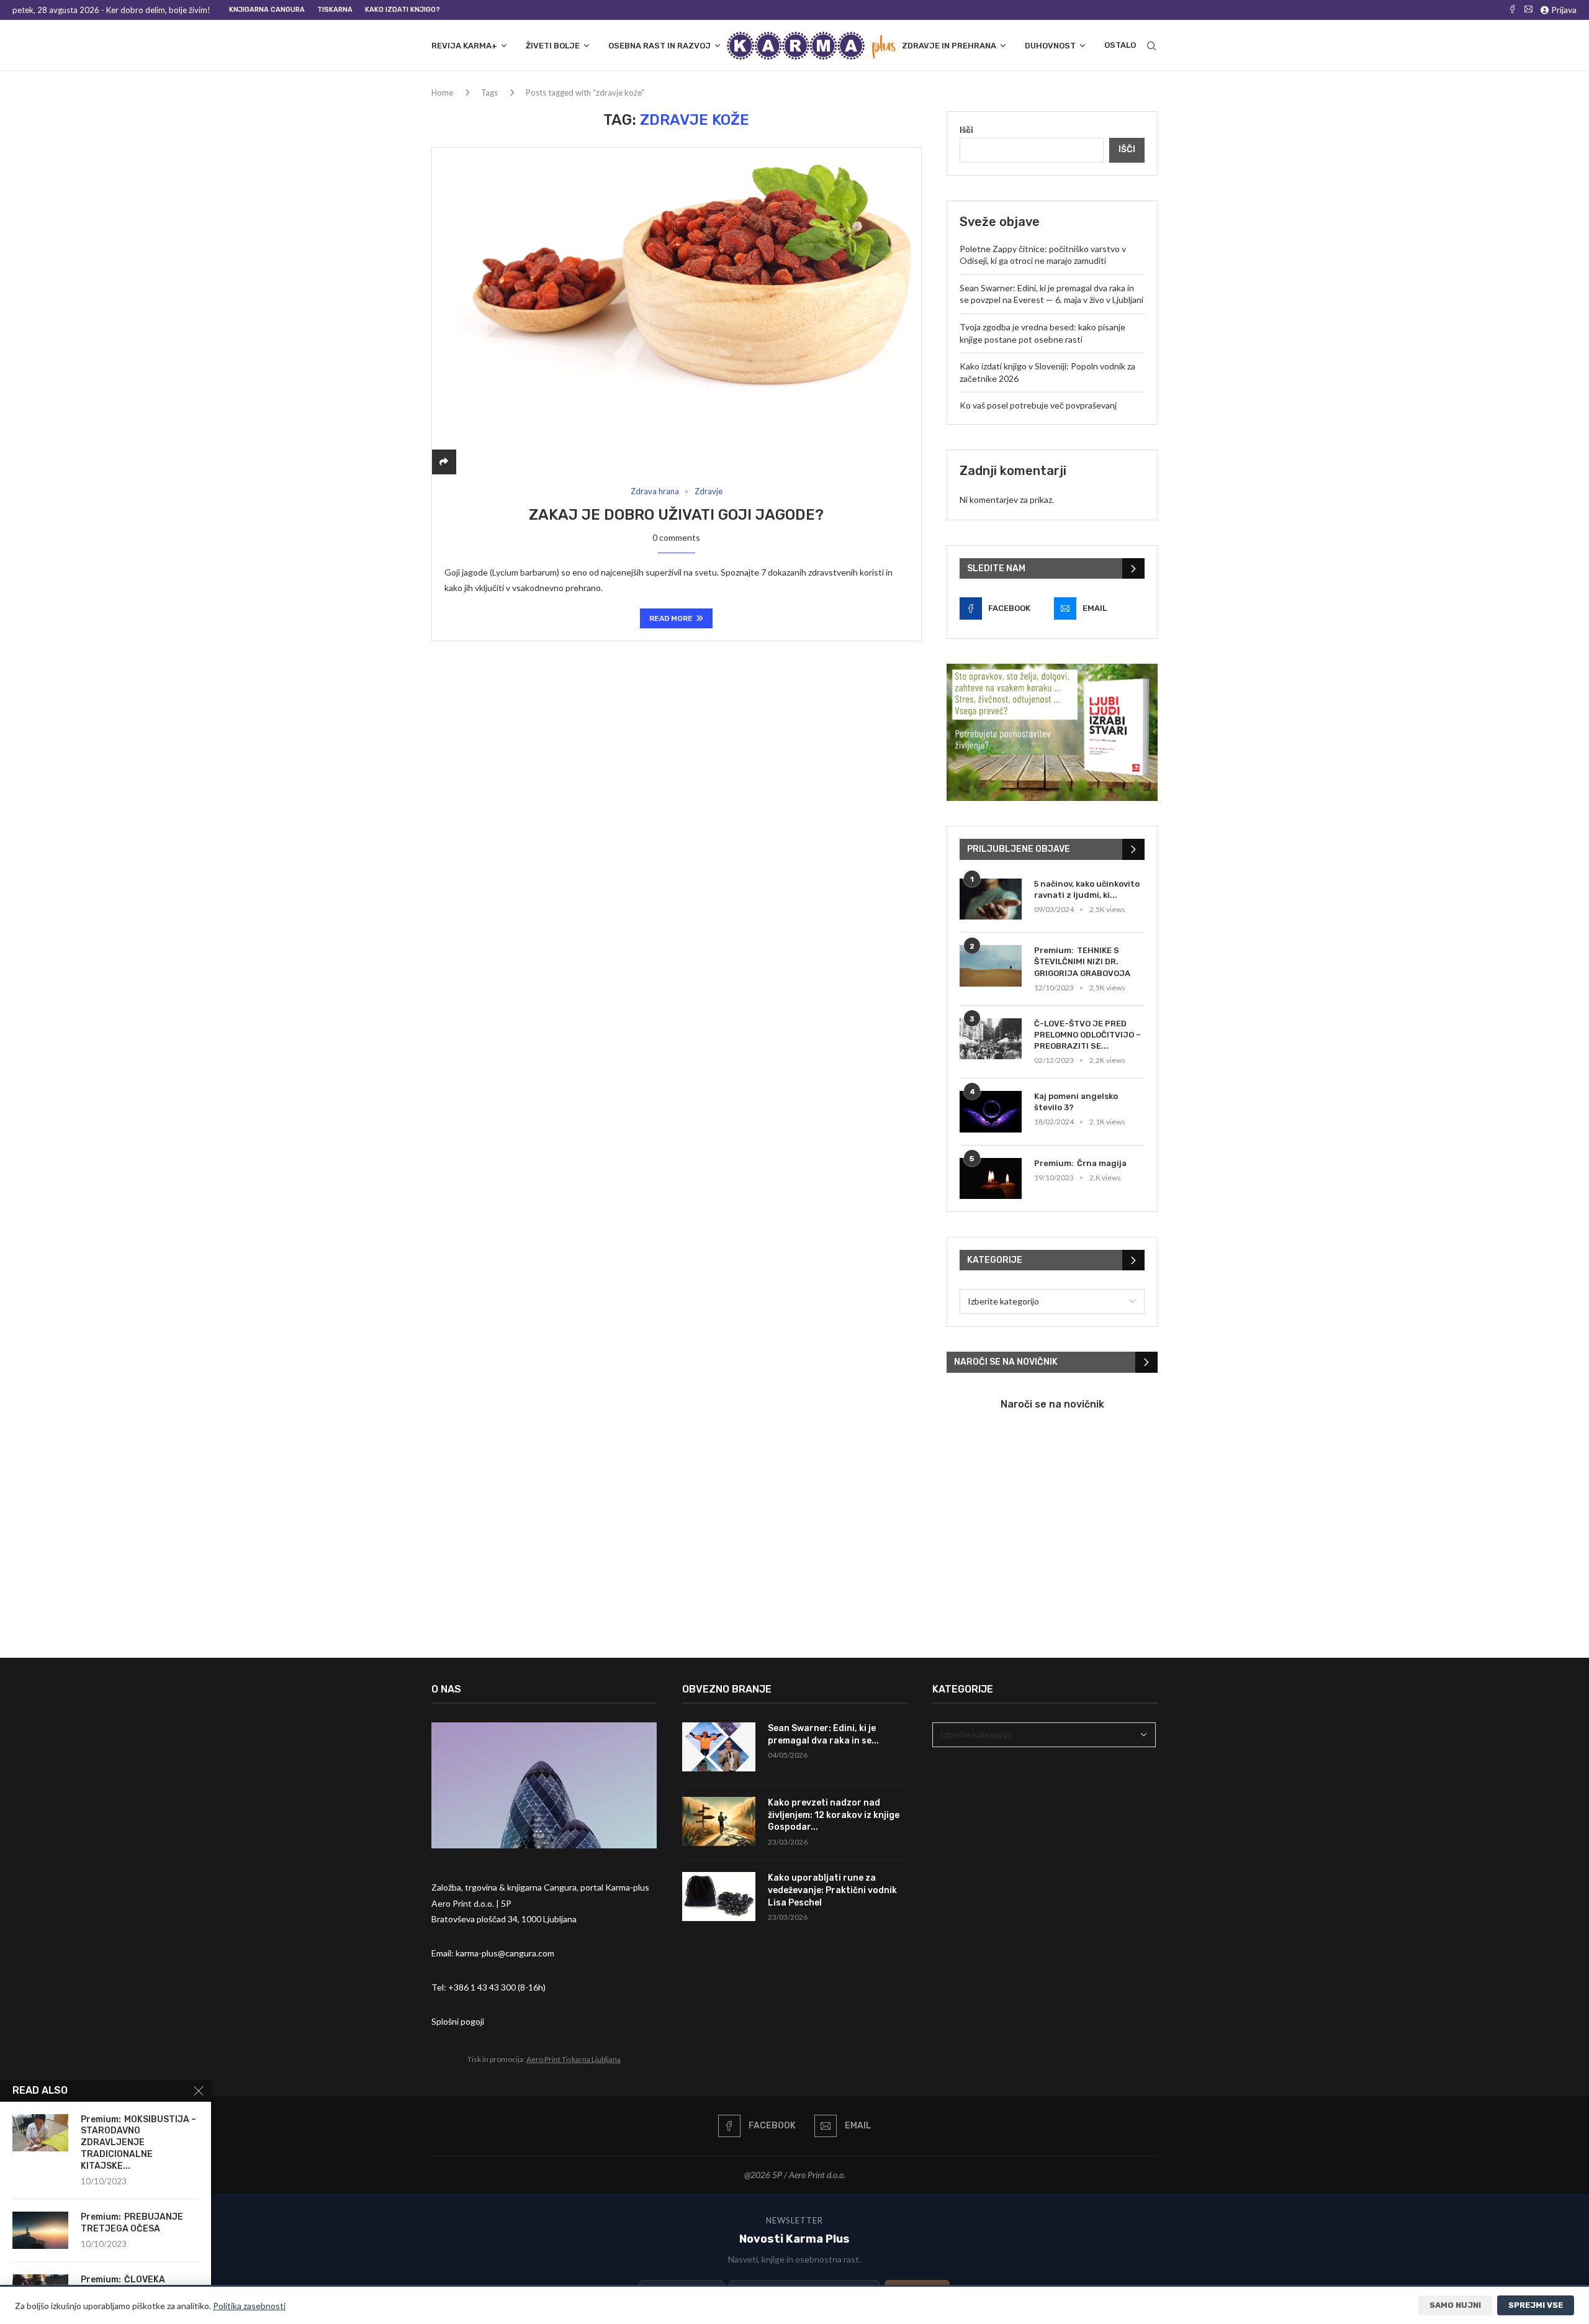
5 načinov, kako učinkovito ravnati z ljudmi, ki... (1087, 889)
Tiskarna (335, 10)
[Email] (1528, 10)
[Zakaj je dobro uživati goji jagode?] (677, 311)
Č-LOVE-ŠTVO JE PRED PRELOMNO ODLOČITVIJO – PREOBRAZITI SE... (1087, 1035)
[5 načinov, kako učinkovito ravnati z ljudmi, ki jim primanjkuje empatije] (991, 899)
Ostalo (1120, 45)
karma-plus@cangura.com (505, 1953)
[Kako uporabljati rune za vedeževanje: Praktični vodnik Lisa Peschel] (719, 1897)
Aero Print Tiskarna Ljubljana (574, 2059)
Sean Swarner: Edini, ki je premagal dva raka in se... (823, 1734)
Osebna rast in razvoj (659, 46)
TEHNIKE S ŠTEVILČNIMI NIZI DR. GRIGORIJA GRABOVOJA (1082, 961)
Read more (671, 618)
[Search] (1151, 46)
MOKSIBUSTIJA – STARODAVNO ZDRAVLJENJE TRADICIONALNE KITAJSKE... (138, 2143)
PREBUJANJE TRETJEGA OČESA (132, 2223)
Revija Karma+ (464, 46)
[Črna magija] (991, 1179)
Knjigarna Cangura (267, 10)
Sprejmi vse (1536, 2305)
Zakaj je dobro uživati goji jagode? (676, 515)
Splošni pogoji (458, 2021)
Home (442, 93)
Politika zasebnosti (249, 2306)
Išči (966, 129)
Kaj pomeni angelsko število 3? (1076, 1102)
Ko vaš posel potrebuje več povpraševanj (1038, 405)
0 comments (676, 537)
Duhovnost (1050, 46)
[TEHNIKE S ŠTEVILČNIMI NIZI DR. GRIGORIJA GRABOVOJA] (991, 966)
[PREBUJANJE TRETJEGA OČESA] (40, 2230)
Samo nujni (1455, 2305)
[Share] (444, 462)
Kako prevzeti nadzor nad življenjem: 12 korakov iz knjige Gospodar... (834, 1815)
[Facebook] (1512, 10)
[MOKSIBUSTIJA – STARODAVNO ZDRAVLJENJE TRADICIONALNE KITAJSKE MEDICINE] (40, 2133)
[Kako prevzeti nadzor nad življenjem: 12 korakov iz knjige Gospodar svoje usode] (719, 1821)
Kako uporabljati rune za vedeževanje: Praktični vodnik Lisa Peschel (832, 1890)
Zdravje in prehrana (949, 46)
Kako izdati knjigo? (403, 10)
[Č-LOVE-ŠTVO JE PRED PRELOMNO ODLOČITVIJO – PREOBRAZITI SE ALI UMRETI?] (991, 1039)
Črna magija (1102, 1163)
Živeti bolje (553, 46)
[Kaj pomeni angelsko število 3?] (991, 1112)
